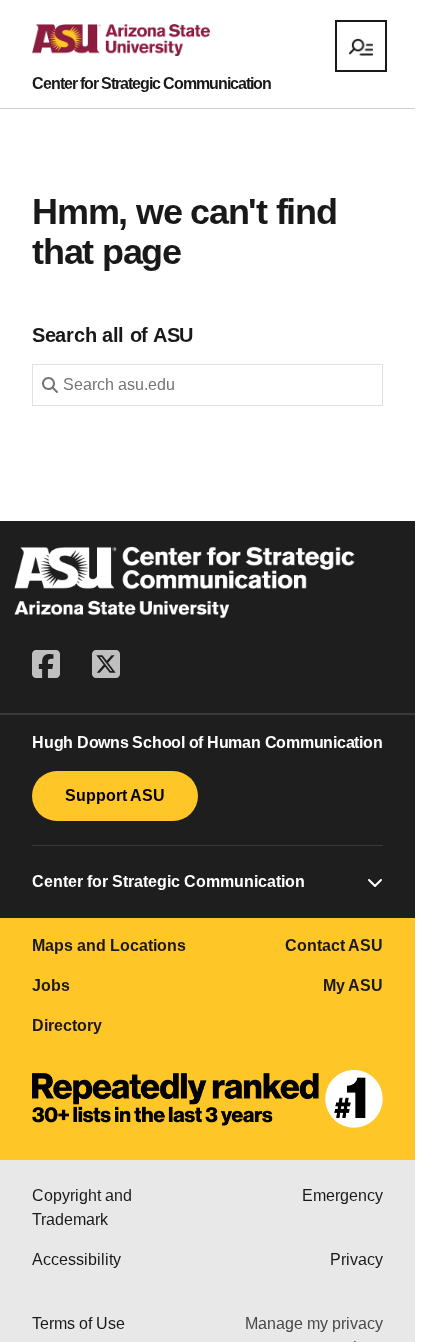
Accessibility (76, 1259)
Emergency (342, 1195)
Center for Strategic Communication (151, 84)
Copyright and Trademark (82, 1207)
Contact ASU (334, 945)
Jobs (51, 985)
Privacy (356, 1259)
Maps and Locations (109, 945)
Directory (67, 1025)
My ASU (353, 985)
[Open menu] (361, 46)
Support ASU (115, 795)
